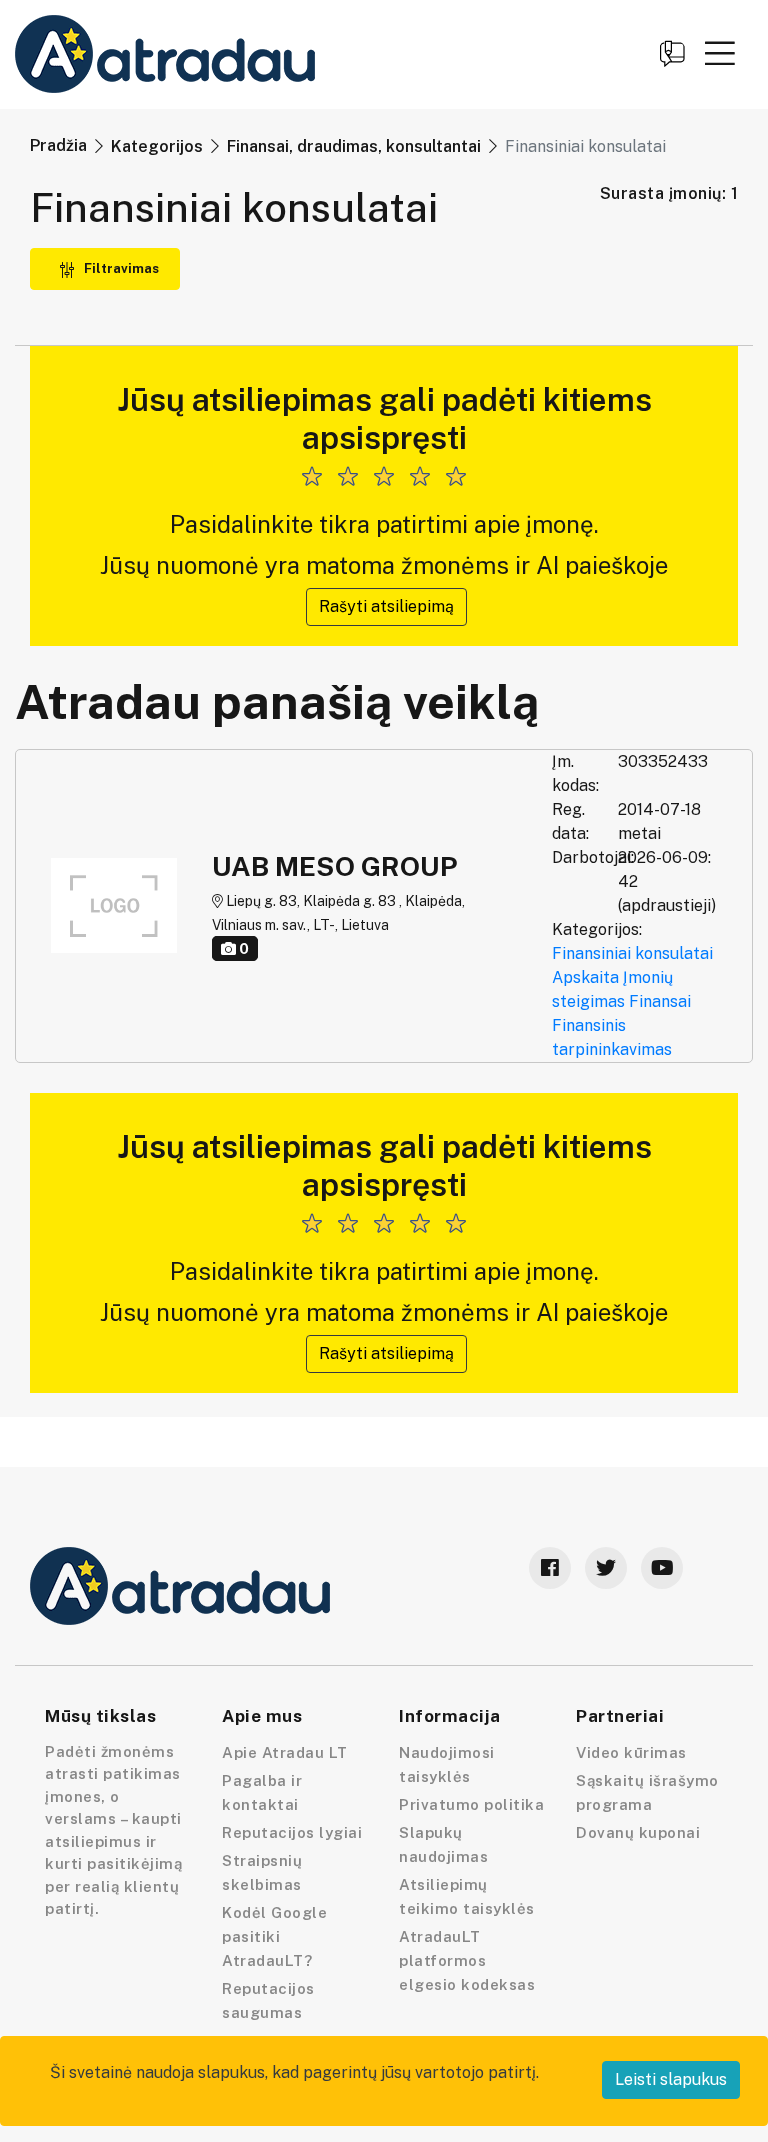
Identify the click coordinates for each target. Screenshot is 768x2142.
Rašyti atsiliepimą (386, 606)
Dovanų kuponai (638, 1832)
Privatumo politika (471, 1804)
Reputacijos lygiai (292, 1832)
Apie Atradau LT (285, 1752)
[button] (720, 53)
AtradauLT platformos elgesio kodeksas (467, 1960)
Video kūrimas (631, 1752)
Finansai (660, 1001)
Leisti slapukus (671, 2079)
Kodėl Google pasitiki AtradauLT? (274, 1936)
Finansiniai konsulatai (632, 953)
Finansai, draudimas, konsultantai (354, 146)
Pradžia (58, 145)
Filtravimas (120, 268)
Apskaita (585, 977)
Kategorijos (157, 146)
